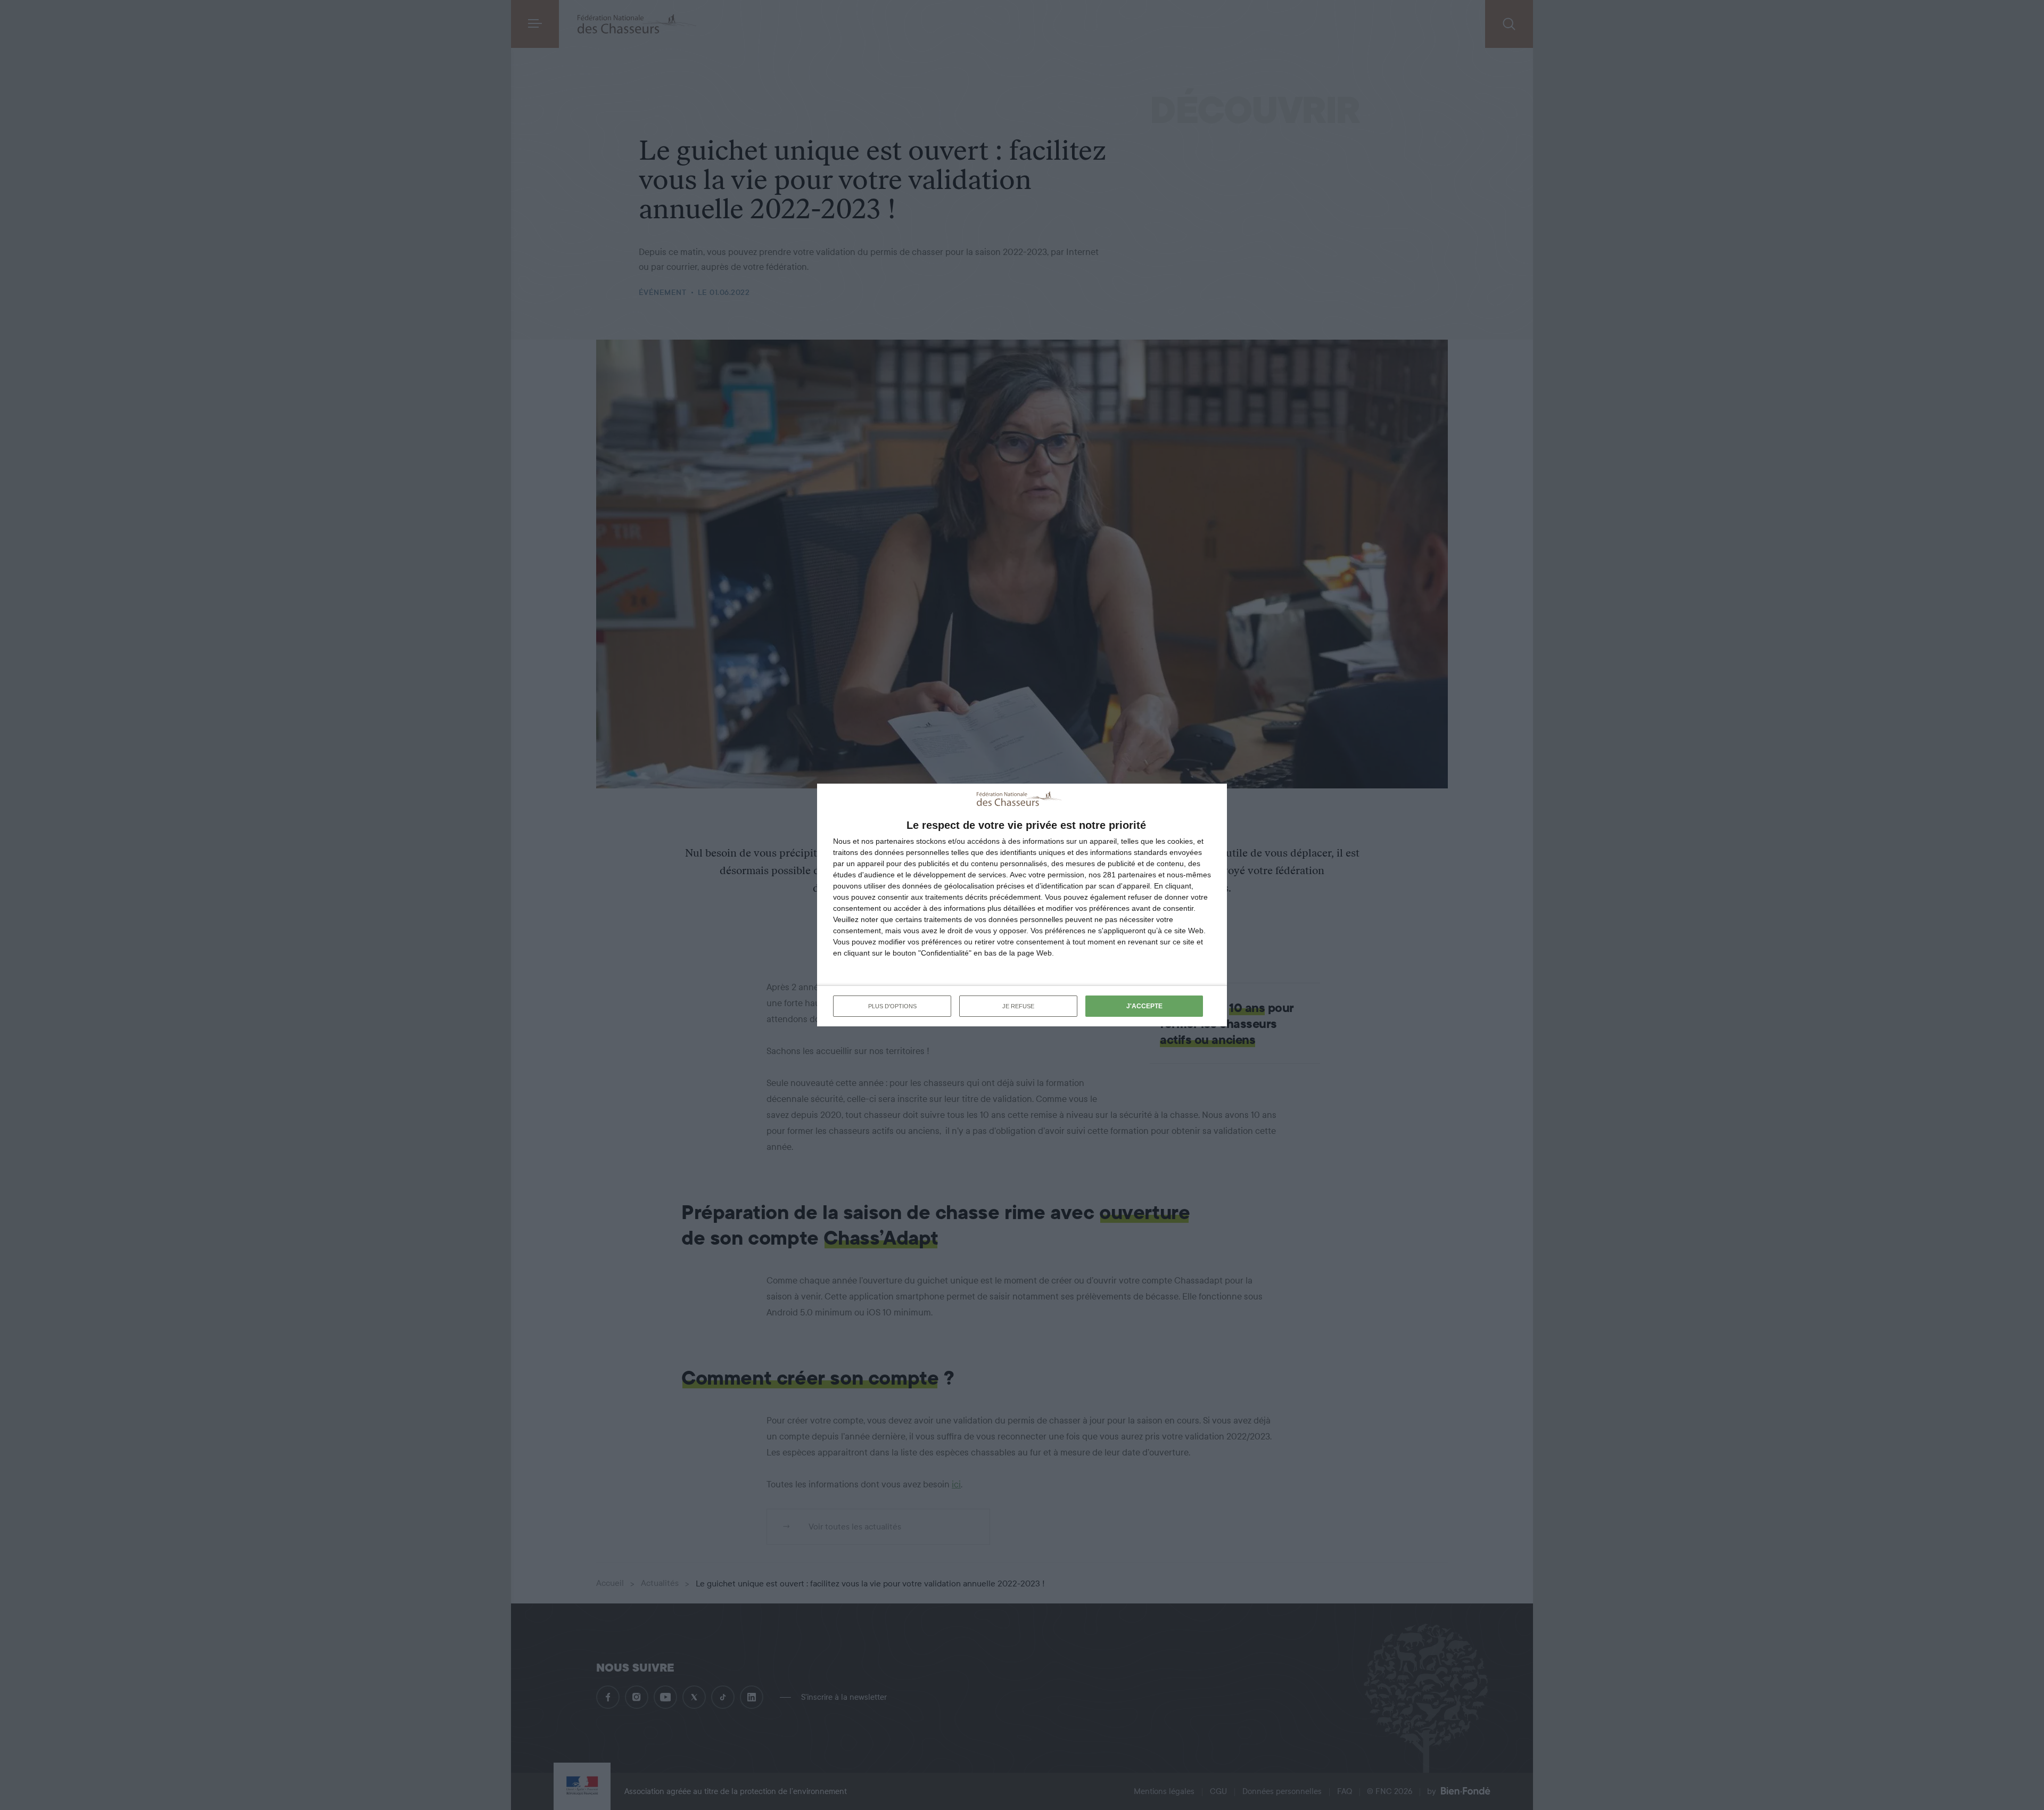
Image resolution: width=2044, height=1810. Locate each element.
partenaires (895, 841)
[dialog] (1022, 905)
